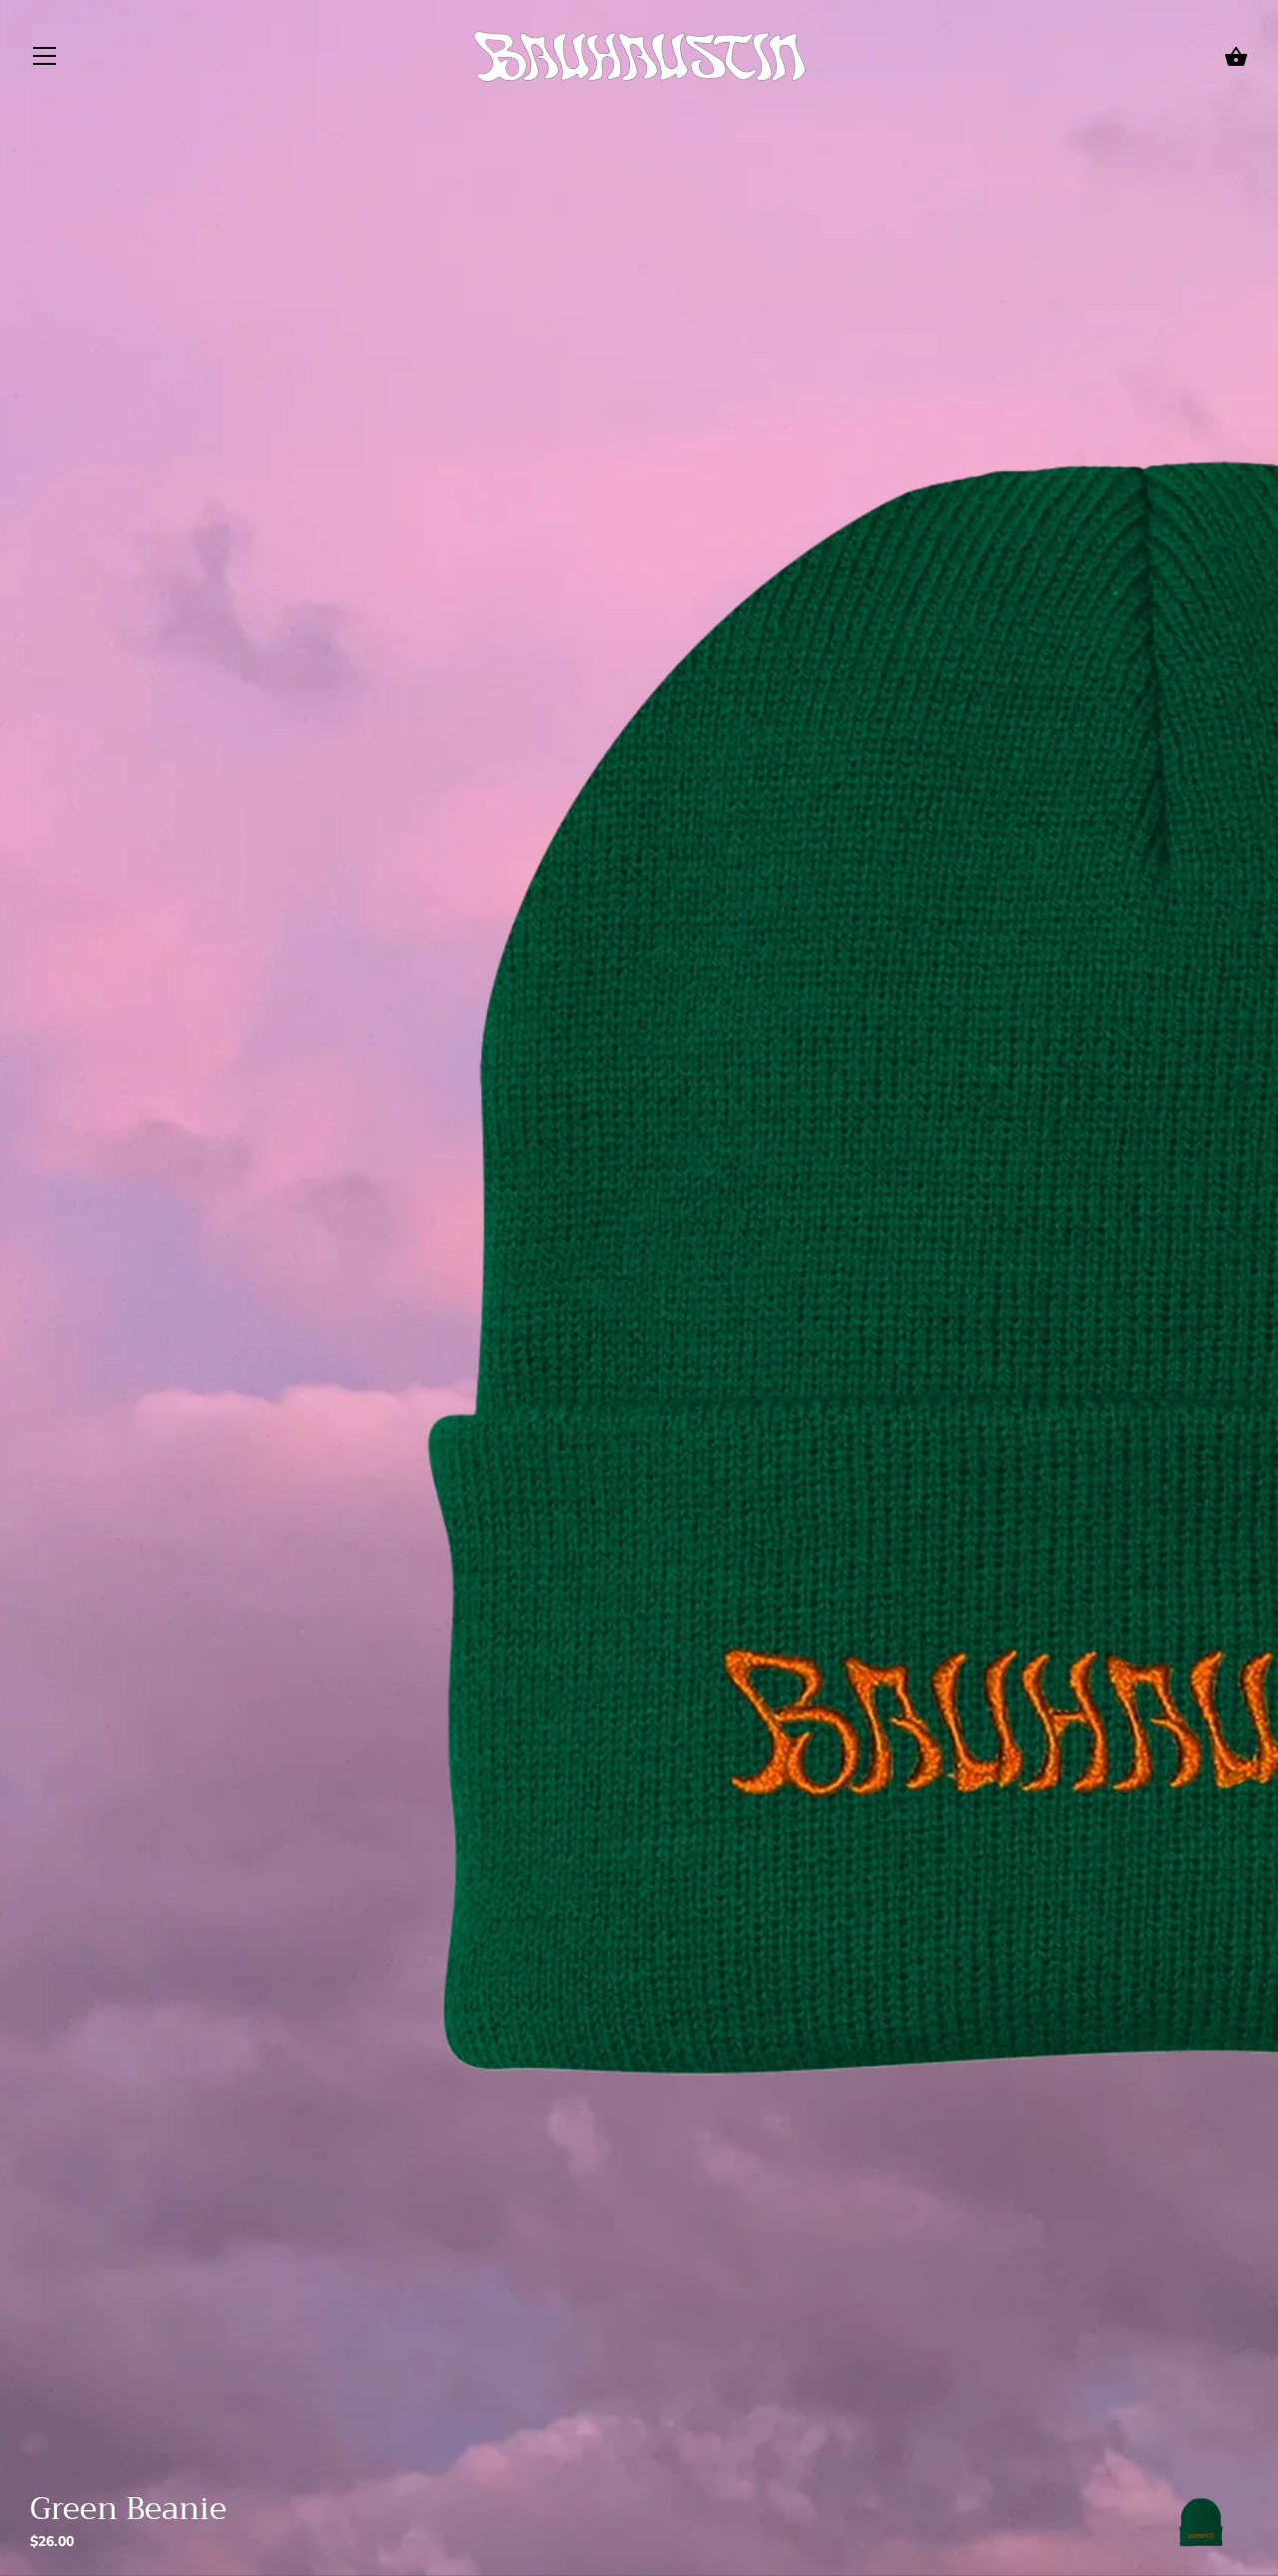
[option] (1200, 2526)
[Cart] (1236, 57)
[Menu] (45, 60)
